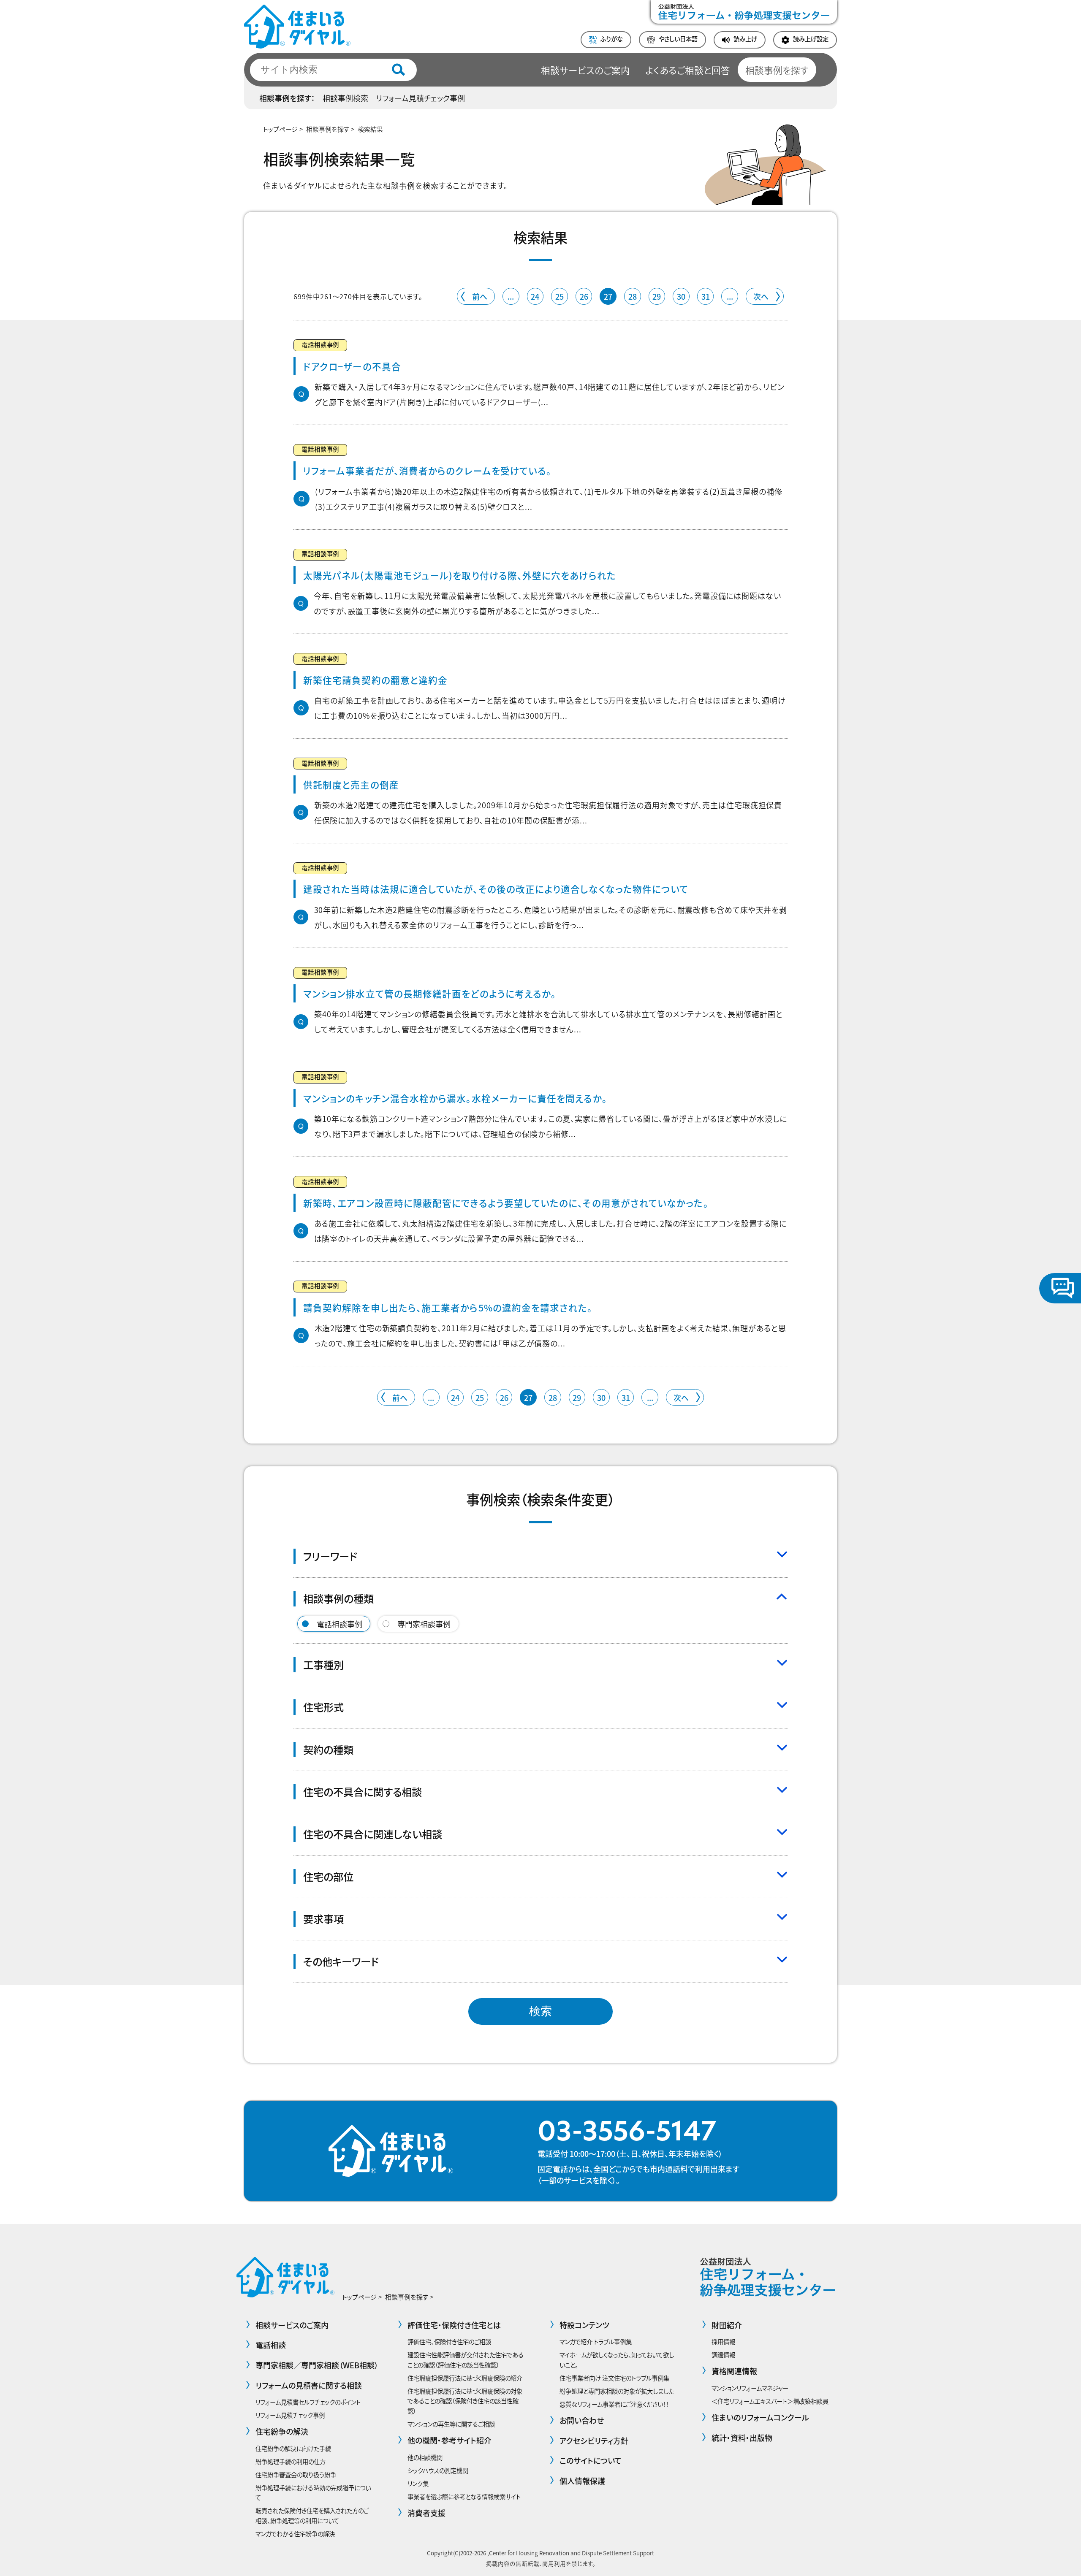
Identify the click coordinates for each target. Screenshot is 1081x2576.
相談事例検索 (345, 98)
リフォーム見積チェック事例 (420, 98)
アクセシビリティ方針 (594, 2441)
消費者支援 (426, 2513)
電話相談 (271, 2345)
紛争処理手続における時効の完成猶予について (313, 2493)
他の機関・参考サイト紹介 (450, 2440)
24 (535, 296)
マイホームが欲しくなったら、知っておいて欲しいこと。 (617, 2360)
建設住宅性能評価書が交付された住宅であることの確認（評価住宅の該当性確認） (466, 2360)
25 (560, 296)
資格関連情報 (734, 2371)
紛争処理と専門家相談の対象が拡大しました (617, 2391)
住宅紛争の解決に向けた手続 (293, 2448)
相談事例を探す (777, 70)
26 (584, 296)
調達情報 (723, 2355)
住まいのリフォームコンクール (760, 2417)
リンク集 (418, 2483)
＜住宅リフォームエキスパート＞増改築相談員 (770, 2401)
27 (608, 296)
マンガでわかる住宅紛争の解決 (295, 2534)
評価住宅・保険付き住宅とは (454, 2325)
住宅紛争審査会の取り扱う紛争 (296, 2474)
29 (657, 296)
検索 (540, 2011)
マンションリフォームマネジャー (750, 2388)
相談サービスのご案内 (585, 70)
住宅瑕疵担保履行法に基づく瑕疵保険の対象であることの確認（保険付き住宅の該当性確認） (465, 2401)
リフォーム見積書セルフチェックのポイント (308, 2402)
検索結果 (370, 129)
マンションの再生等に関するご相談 (451, 2424)
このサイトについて (591, 2460)
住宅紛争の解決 (282, 2431)
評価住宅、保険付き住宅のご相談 (449, 2342)
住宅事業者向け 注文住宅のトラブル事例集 (614, 2378)
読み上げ (745, 39)
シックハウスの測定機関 (438, 2470)
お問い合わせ (582, 2420)
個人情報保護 (582, 2481)
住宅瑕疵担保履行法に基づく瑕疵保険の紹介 (465, 2378)
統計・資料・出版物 (742, 2438)
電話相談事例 (340, 1624)
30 (681, 296)
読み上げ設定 (811, 39)
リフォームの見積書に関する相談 (309, 2385)
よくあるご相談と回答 (688, 70)
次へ (761, 296)
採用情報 (723, 2342)
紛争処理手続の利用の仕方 (291, 2461)
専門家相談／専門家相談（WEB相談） (317, 2365)
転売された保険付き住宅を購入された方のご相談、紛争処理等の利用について (312, 2515)
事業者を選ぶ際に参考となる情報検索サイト (464, 2496)
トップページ (280, 129)
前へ (480, 296)
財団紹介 (727, 2325)
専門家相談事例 (424, 1624)
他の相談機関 (425, 2457)
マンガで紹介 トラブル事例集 (596, 2342)
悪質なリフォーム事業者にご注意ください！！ (614, 2404)
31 (706, 296)
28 (633, 296)
